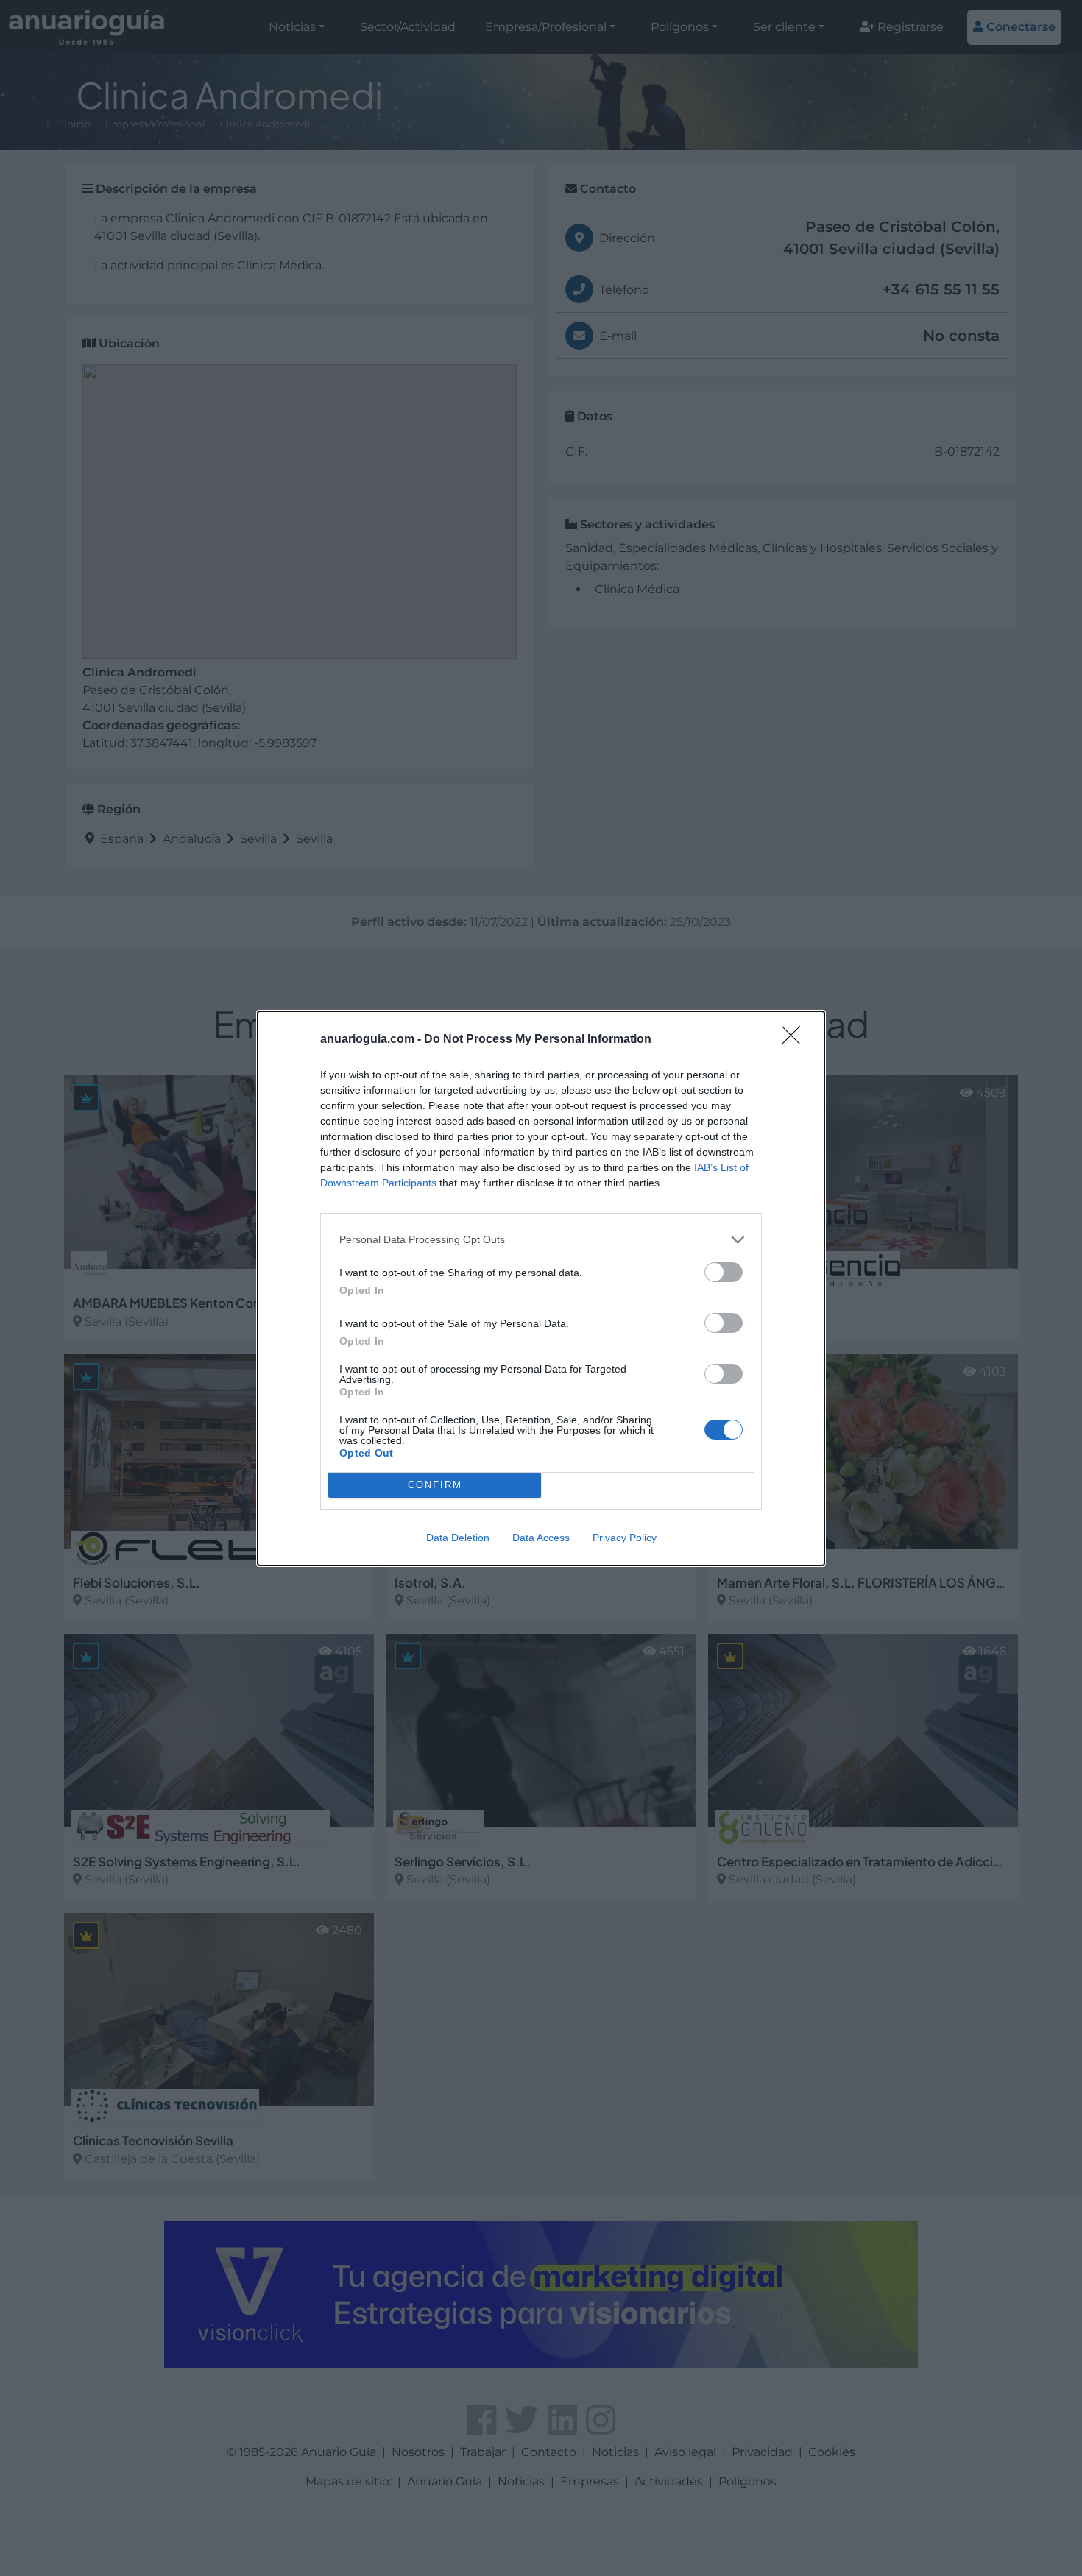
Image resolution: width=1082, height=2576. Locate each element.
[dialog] (541, 1288)
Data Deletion (458, 1538)
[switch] (724, 1272)
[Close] (796, 1040)
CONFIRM (435, 1485)
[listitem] (541, 1240)
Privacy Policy (625, 1538)
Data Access (541, 1538)
